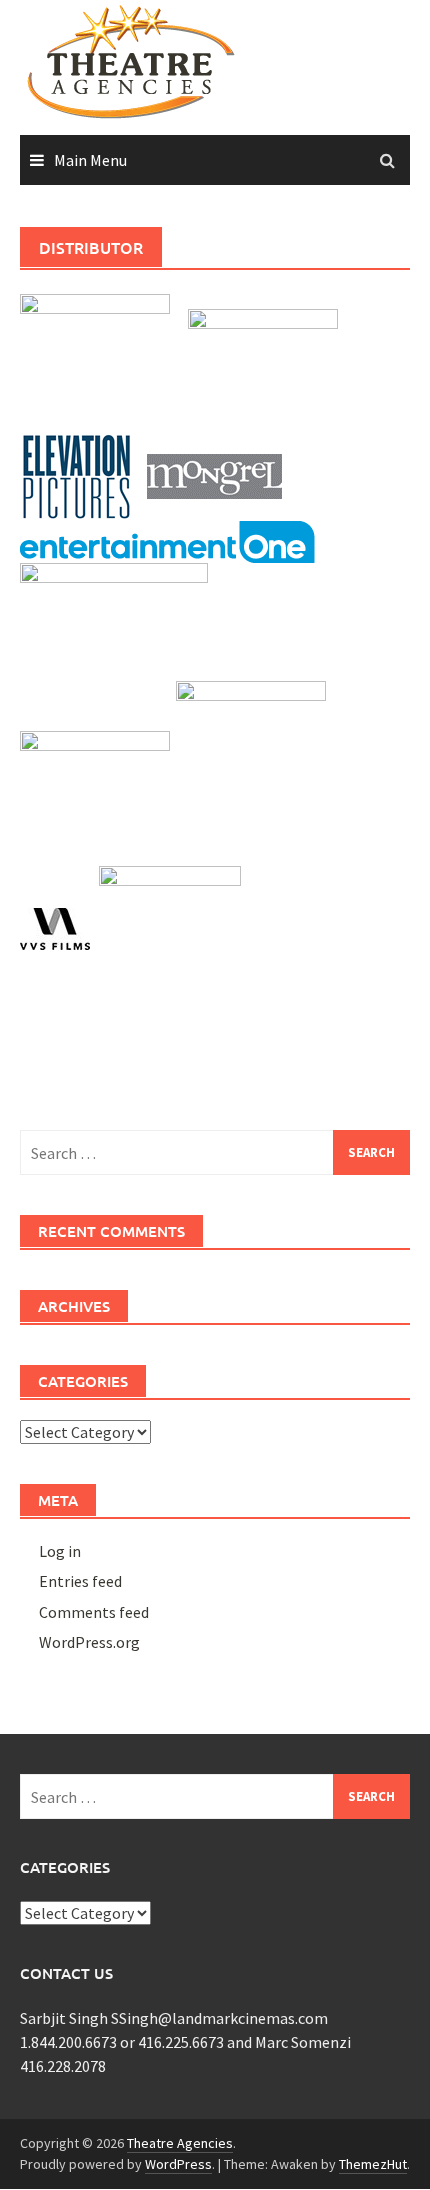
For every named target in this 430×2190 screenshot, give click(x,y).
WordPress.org (89, 1642)
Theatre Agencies (180, 2143)
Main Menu (90, 160)
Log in (60, 1551)
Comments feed (94, 1612)
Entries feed (80, 1581)
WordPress (178, 2164)
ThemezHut (373, 2164)
